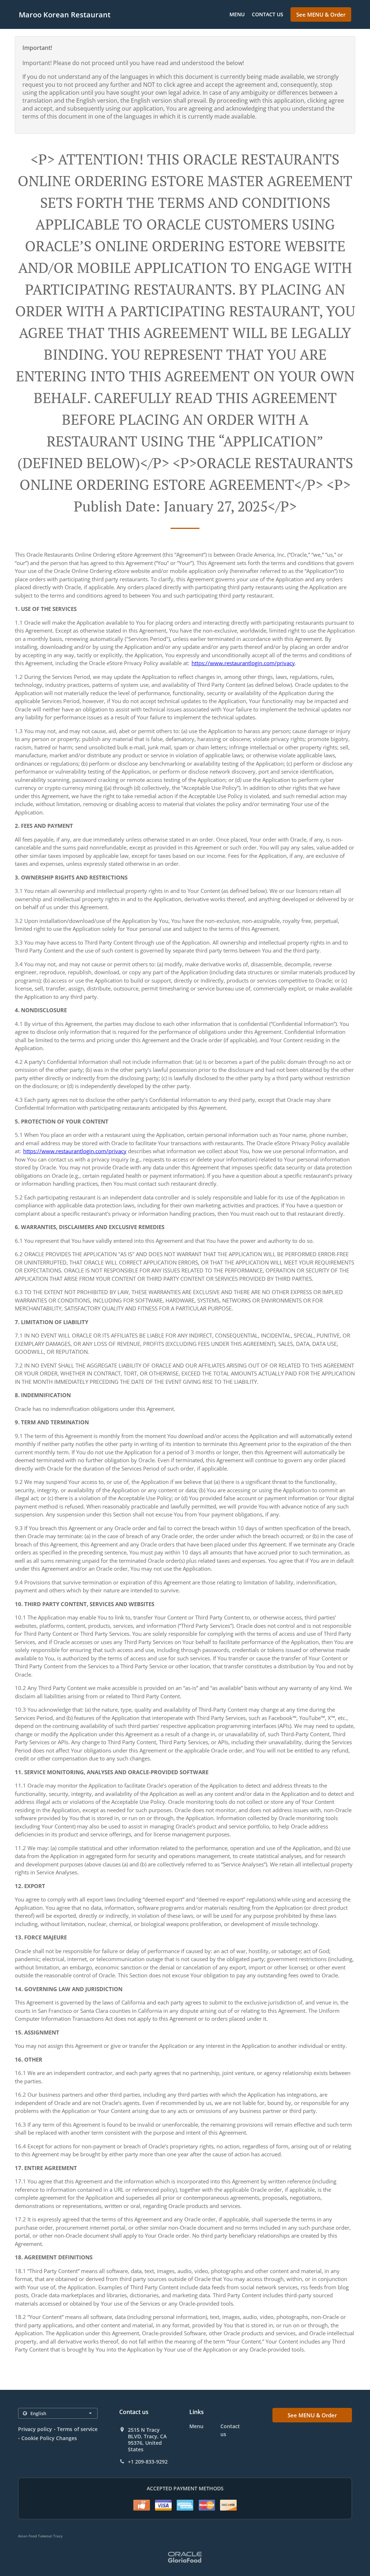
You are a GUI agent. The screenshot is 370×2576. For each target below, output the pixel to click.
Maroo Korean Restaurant (65, 15)
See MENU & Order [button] (321, 14)
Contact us (268, 14)
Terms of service (77, 2429)
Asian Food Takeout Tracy (40, 2536)
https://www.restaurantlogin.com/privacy (243, 663)
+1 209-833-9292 (148, 2462)
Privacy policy (35, 2429)
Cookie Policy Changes (49, 2438)
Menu (237, 14)
